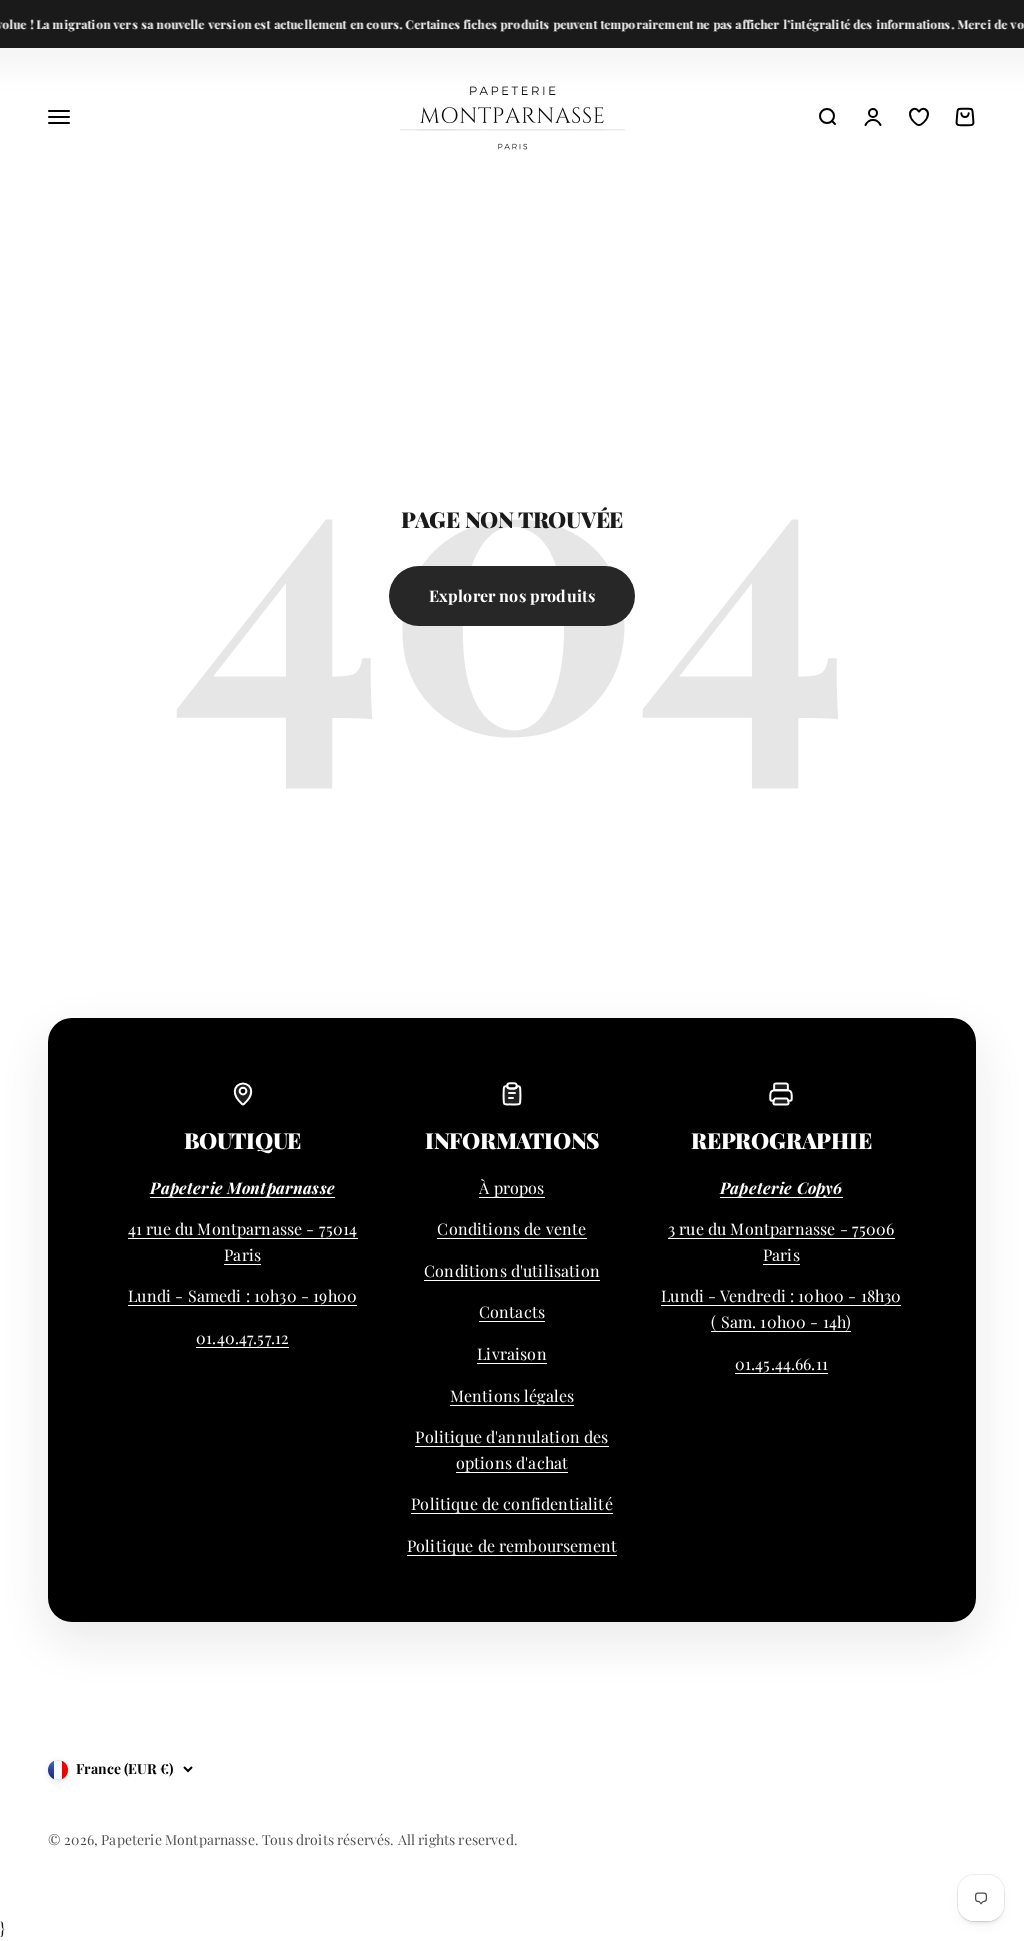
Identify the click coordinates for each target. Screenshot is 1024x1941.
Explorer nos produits (512, 595)
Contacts (512, 1311)
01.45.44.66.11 (781, 1363)
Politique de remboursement (512, 1545)
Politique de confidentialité (511, 1503)
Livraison (511, 1353)
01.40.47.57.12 (242, 1337)
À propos (511, 1187)
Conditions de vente (511, 1228)
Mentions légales (512, 1395)
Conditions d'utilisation (512, 1270)
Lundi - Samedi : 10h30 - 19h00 (242, 1295)
